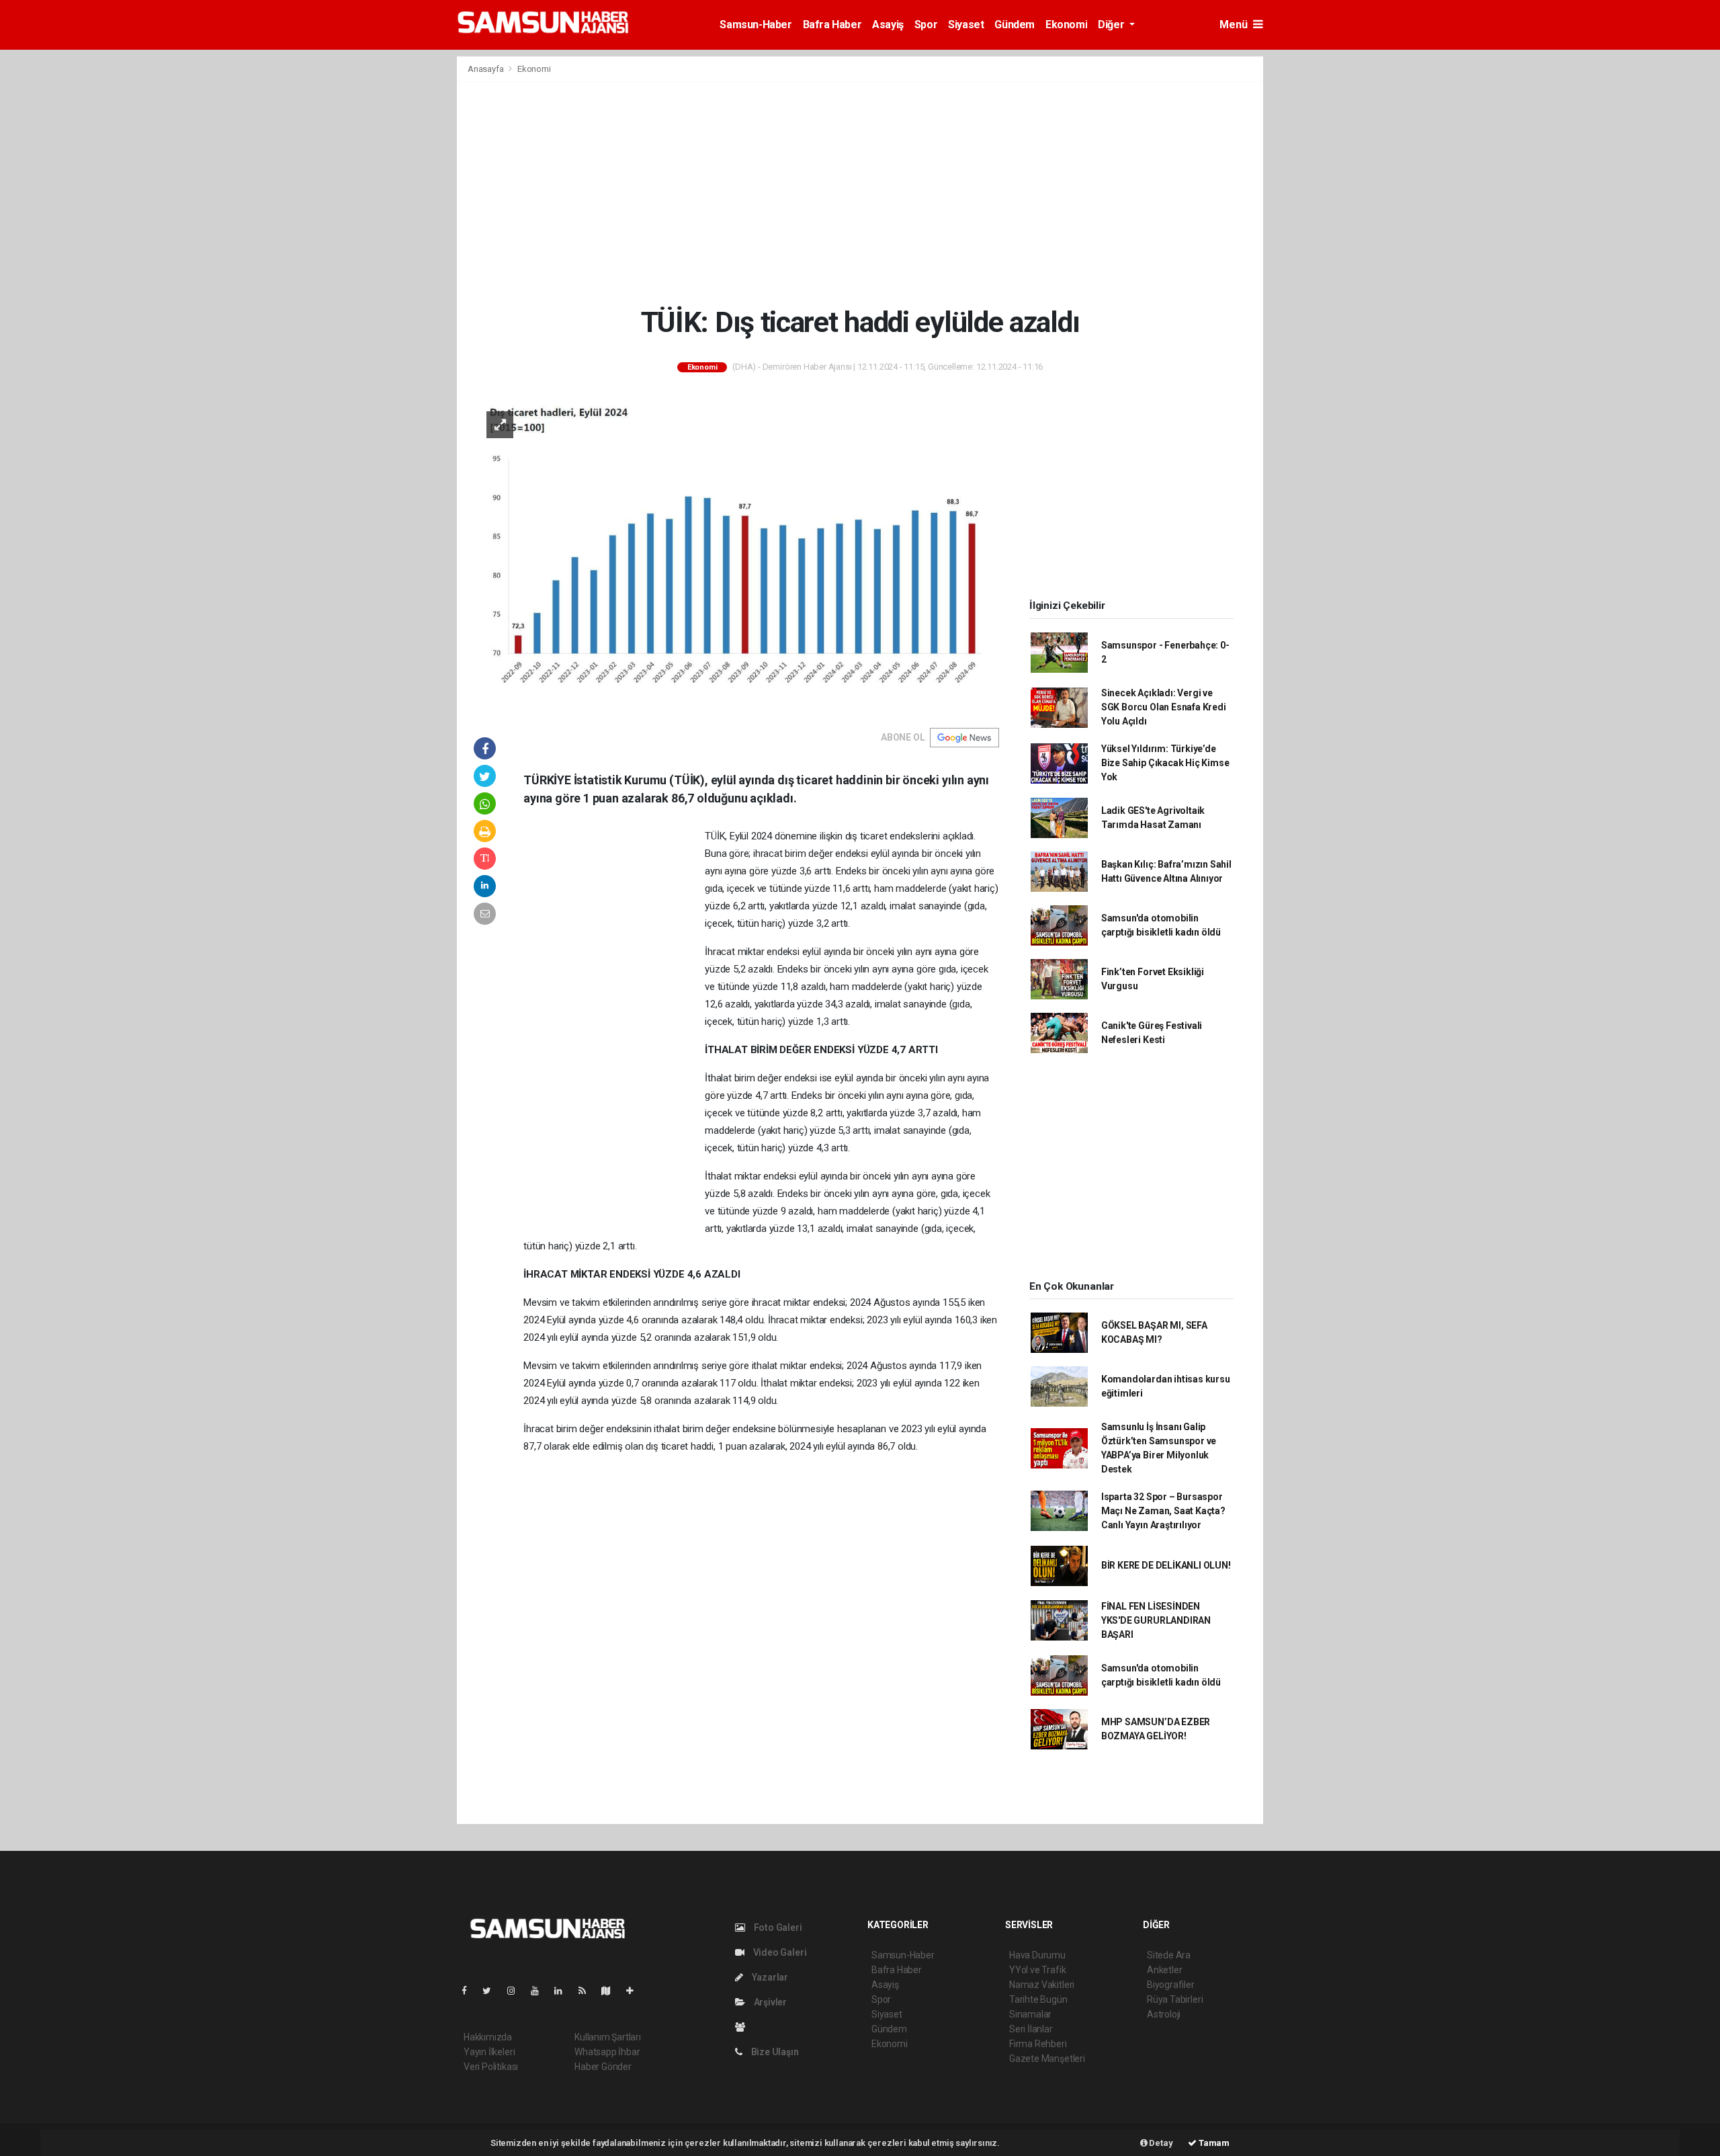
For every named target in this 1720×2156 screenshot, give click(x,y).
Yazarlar (769, 1977)
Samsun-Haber (756, 25)
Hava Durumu (1037, 1955)
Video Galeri (779, 1952)
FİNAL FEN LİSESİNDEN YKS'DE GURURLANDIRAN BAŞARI (1156, 1620)
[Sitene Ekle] (635, 1991)
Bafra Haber (832, 25)
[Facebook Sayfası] (470, 1991)
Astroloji (1164, 2014)
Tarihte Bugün (1038, 1999)
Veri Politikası (491, 2067)
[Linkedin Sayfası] (564, 1991)
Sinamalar (1030, 2014)
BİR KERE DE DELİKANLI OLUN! (1166, 1565)
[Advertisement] (860, 194)
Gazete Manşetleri (1047, 2059)
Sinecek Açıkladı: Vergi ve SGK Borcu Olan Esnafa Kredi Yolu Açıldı (1164, 707)
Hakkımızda (488, 2037)
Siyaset (966, 25)
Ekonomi (1066, 25)
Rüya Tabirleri (1175, 1999)
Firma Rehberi (1038, 2044)
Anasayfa (486, 69)
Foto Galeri (777, 1927)
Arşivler (769, 2002)
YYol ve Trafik (1037, 1970)
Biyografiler (1171, 1985)
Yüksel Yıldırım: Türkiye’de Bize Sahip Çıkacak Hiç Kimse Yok (1165, 763)
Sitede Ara (1169, 1955)
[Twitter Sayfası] (492, 1991)
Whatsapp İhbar (607, 2052)
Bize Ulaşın (774, 2052)
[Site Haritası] (611, 1991)
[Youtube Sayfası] (540, 1991)
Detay (1160, 2143)
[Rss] (588, 1991)
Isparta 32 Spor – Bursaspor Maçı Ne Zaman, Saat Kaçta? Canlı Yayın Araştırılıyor (1163, 1511)
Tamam (1213, 2143)
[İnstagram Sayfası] (517, 1991)
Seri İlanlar (1031, 2029)
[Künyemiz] (743, 2027)
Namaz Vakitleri (1042, 1985)
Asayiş (888, 25)
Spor (926, 25)
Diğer (1112, 25)
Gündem (1015, 25)
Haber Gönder (603, 2067)
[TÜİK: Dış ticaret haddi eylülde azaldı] (736, 554)
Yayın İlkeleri (489, 2052)
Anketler (1164, 1970)
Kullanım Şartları (608, 2037)
